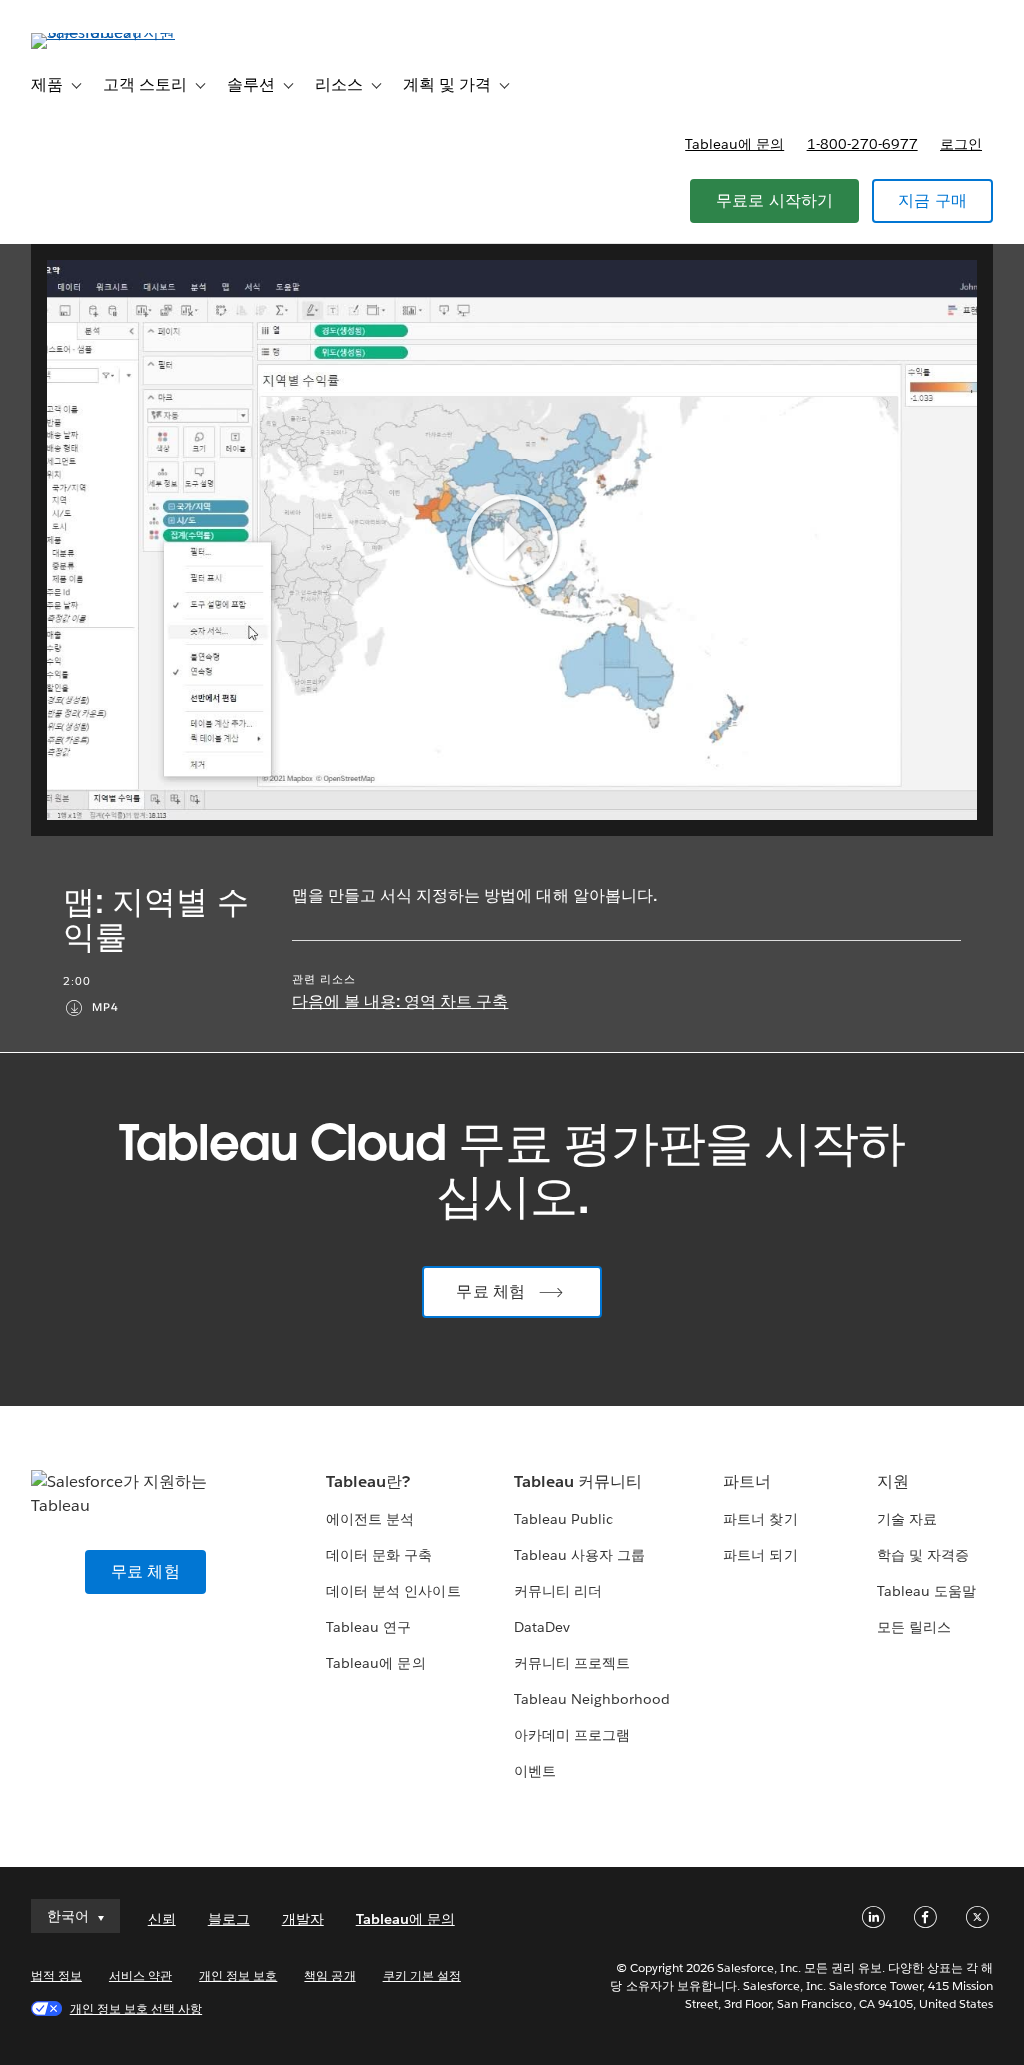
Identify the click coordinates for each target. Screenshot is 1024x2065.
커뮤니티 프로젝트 (572, 1663)
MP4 (105, 1007)
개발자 (303, 1919)
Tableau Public (563, 1519)
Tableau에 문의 (734, 144)
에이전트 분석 (370, 1519)
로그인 (961, 144)
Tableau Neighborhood (592, 1699)
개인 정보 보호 (238, 1975)
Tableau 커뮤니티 (578, 1481)
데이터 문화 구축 (379, 1555)
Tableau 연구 (368, 1627)
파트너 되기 (760, 1555)
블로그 (229, 1919)
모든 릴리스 (914, 1627)
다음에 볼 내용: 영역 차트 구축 (400, 1001)
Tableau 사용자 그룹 (579, 1555)
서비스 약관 (140, 1975)
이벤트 (535, 1771)
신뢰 (162, 1919)
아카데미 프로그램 (572, 1735)
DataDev (542, 1627)
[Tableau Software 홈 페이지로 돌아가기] (106, 32)
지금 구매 (932, 200)
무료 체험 (490, 1291)
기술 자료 (907, 1519)
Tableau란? (368, 1481)
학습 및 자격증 (923, 1555)
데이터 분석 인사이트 (393, 1591)
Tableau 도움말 (926, 1591)
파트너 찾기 (760, 1519)
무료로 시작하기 (775, 200)
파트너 (747, 1481)
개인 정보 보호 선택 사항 (136, 2008)
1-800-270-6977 (862, 144)
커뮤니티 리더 (558, 1591)
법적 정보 (56, 1975)
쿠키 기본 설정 (422, 1975)
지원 (893, 1481)
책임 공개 (329, 1975)
